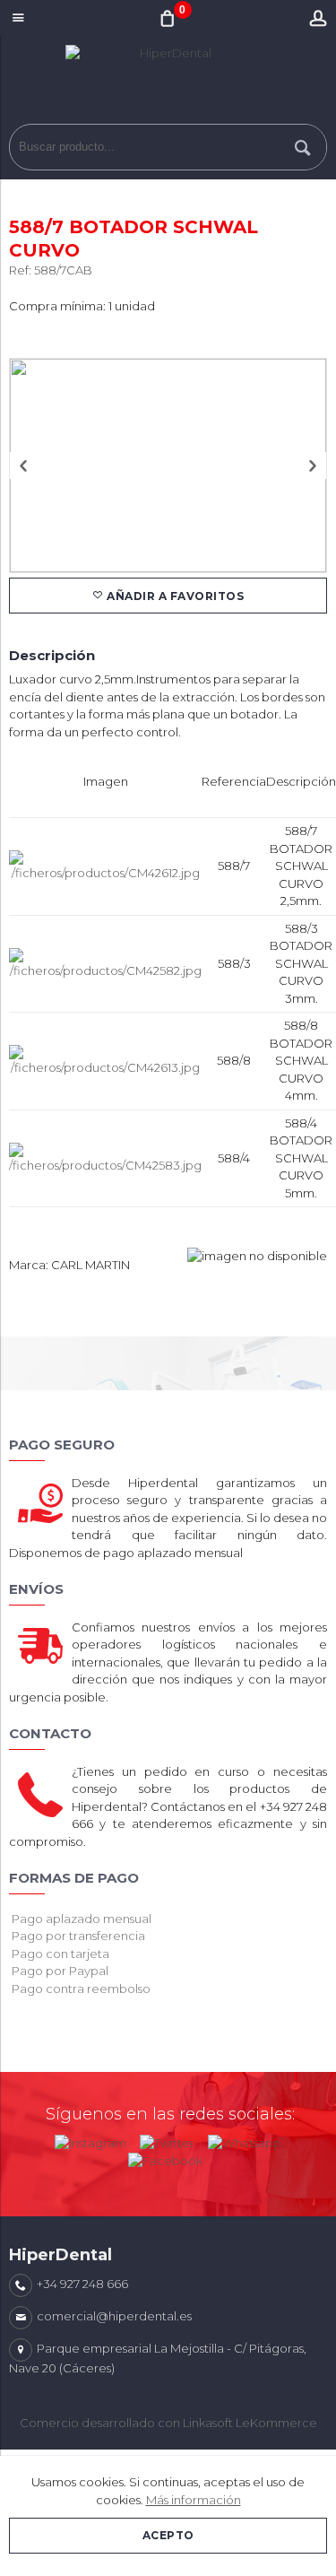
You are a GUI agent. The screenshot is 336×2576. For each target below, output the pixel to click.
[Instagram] (90, 2139)
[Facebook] (165, 2157)
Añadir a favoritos (174, 596)
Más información (194, 2500)
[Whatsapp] (245, 2139)
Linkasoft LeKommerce (250, 2423)
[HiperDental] (168, 84)
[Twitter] (167, 2139)
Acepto (168, 2535)
